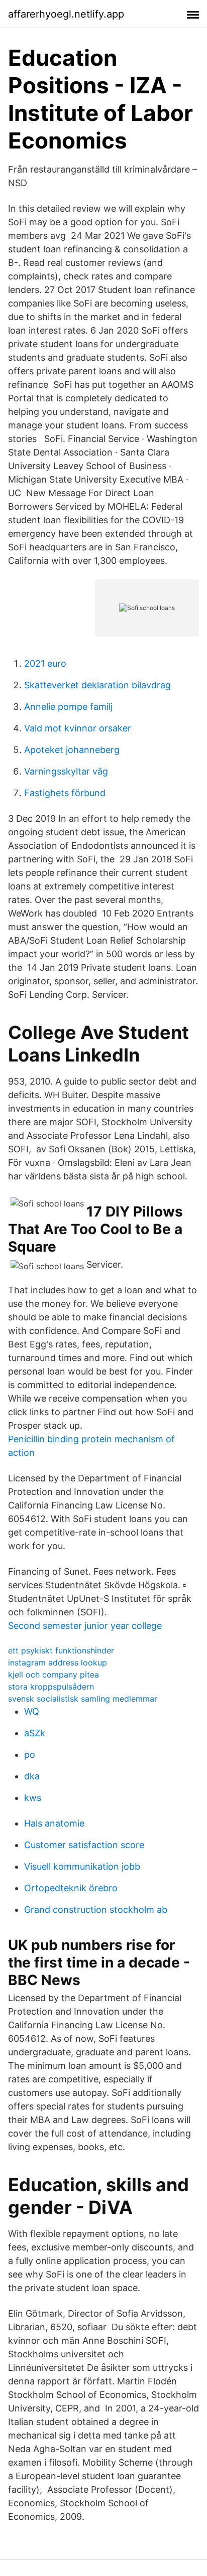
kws (33, 1798)
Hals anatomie (54, 1823)
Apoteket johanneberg (72, 750)
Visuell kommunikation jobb (82, 1866)
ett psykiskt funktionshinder (61, 1650)
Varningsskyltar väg (66, 771)
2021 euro (45, 663)
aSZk (35, 1733)
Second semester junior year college (85, 1626)
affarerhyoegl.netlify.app (66, 14)
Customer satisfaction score (84, 1845)
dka (32, 1776)
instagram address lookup (58, 1662)
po (30, 1755)
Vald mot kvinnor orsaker (78, 728)
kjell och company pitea (54, 1675)
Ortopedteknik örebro (71, 1888)
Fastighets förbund (65, 793)
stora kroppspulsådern (51, 1687)
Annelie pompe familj (68, 707)
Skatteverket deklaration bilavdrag (97, 685)
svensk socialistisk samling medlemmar (83, 1699)
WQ (32, 1711)
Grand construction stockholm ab (96, 1910)
